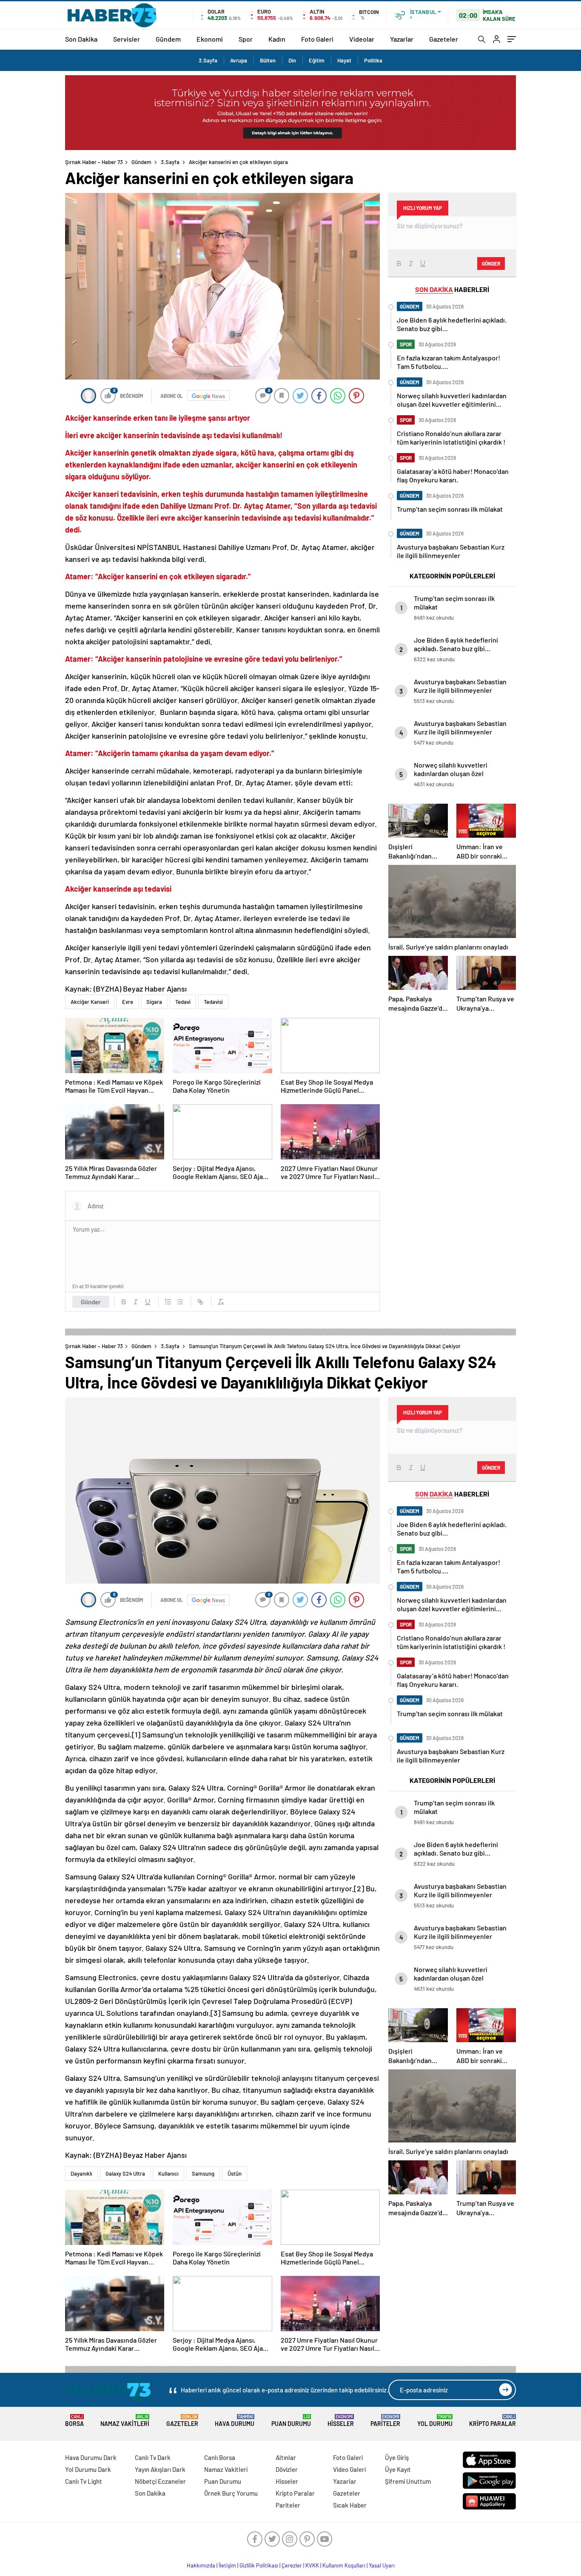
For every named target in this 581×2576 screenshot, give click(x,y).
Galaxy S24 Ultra (125, 2174)
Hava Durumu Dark (91, 2457)
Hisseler (341, 2421)
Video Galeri (349, 2469)
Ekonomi (210, 39)
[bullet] (180, 1302)
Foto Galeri (317, 39)
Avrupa (239, 60)
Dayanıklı (81, 2174)
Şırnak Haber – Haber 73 (94, 162)
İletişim (227, 2565)
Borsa (74, 2421)
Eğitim (317, 60)
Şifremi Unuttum (408, 2481)
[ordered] (168, 1302)
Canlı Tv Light (84, 2481)
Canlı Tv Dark (153, 2457)
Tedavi (183, 1002)
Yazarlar (402, 39)
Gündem (168, 39)
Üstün (235, 2174)
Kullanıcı (168, 2174)
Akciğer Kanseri (90, 1002)
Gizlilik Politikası (259, 2565)
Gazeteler (444, 39)
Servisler (127, 39)
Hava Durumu (235, 2421)
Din (292, 60)
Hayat (344, 60)
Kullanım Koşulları (344, 2565)
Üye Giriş (397, 2457)
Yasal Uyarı (382, 2565)
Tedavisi (213, 1002)
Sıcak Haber (350, 2505)
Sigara (154, 1002)
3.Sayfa (208, 60)
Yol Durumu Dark (88, 2469)
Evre (128, 1002)
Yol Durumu (435, 2421)
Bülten (268, 60)
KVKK (312, 2565)
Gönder (91, 1302)
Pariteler (385, 2421)
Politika (373, 60)
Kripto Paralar (493, 2421)
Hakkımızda (201, 2565)
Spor (246, 39)
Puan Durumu (291, 2421)
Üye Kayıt (398, 2469)
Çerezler (292, 2565)
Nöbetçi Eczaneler (160, 2481)
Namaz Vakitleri (125, 2421)
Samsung (203, 2174)
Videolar (362, 39)
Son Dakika (81, 39)
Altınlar (286, 2457)
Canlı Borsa (220, 2457)
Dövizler (287, 2469)
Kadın (277, 39)
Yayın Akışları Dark (160, 2469)
